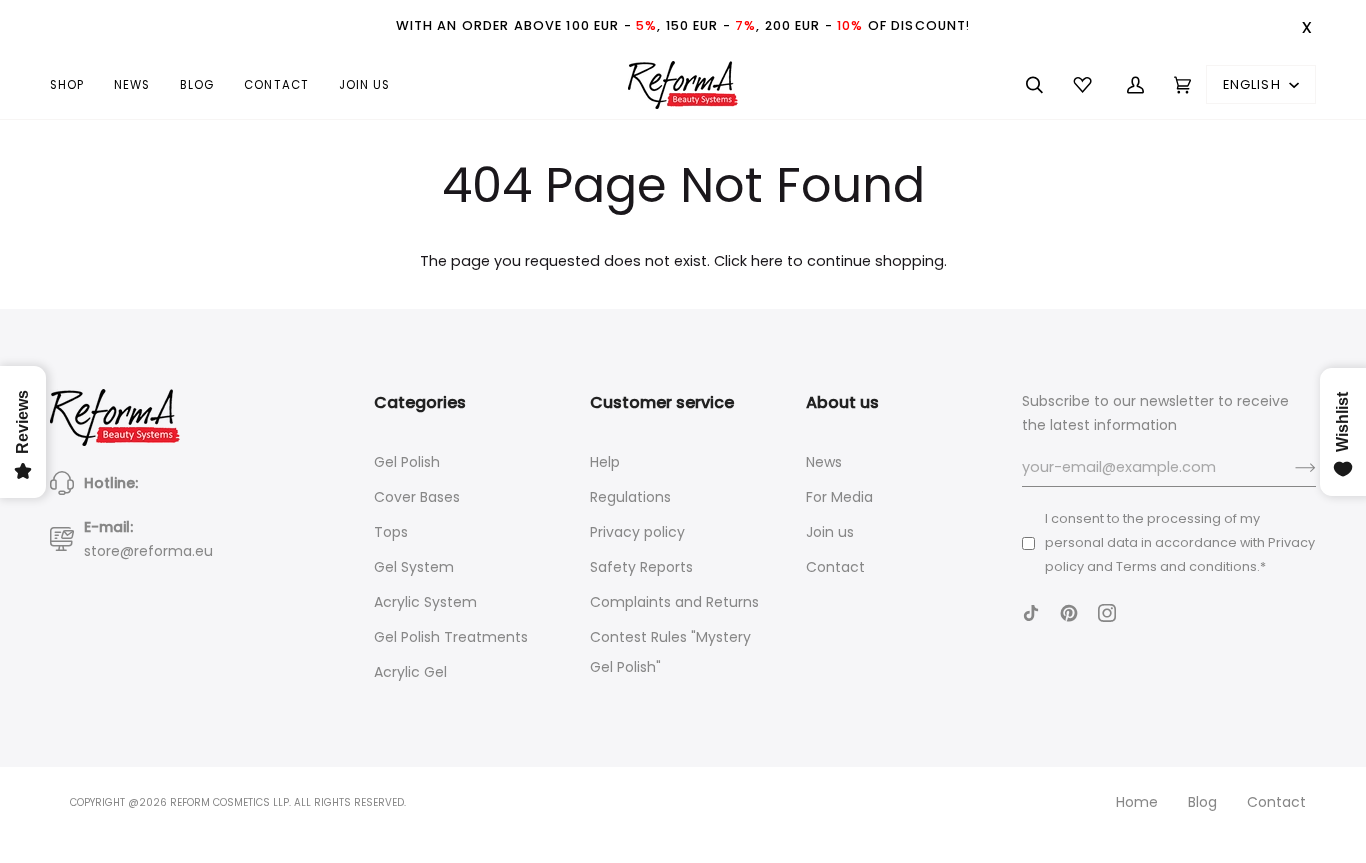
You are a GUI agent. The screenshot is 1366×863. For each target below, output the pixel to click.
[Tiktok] (1031, 613)
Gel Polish (407, 462)
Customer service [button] (662, 402)
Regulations (630, 497)
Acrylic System (425, 602)
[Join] (1289, 468)
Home (1137, 802)
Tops (391, 532)
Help (605, 462)
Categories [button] (420, 402)
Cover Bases (417, 497)
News (824, 462)
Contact (835, 567)
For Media (839, 497)
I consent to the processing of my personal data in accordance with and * (1180, 542)
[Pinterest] (1069, 613)
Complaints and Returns (674, 602)
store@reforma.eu (148, 551)
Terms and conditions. (1188, 566)
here (767, 261)
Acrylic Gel (410, 672)
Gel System (414, 567)
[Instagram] (1107, 613)
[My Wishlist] (1085, 85)
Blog (1202, 802)
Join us (830, 532)
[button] (74, 85)
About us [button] (842, 402)
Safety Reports (641, 567)
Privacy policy (637, 532)
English (1254, 84)
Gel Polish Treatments (451, 637)
